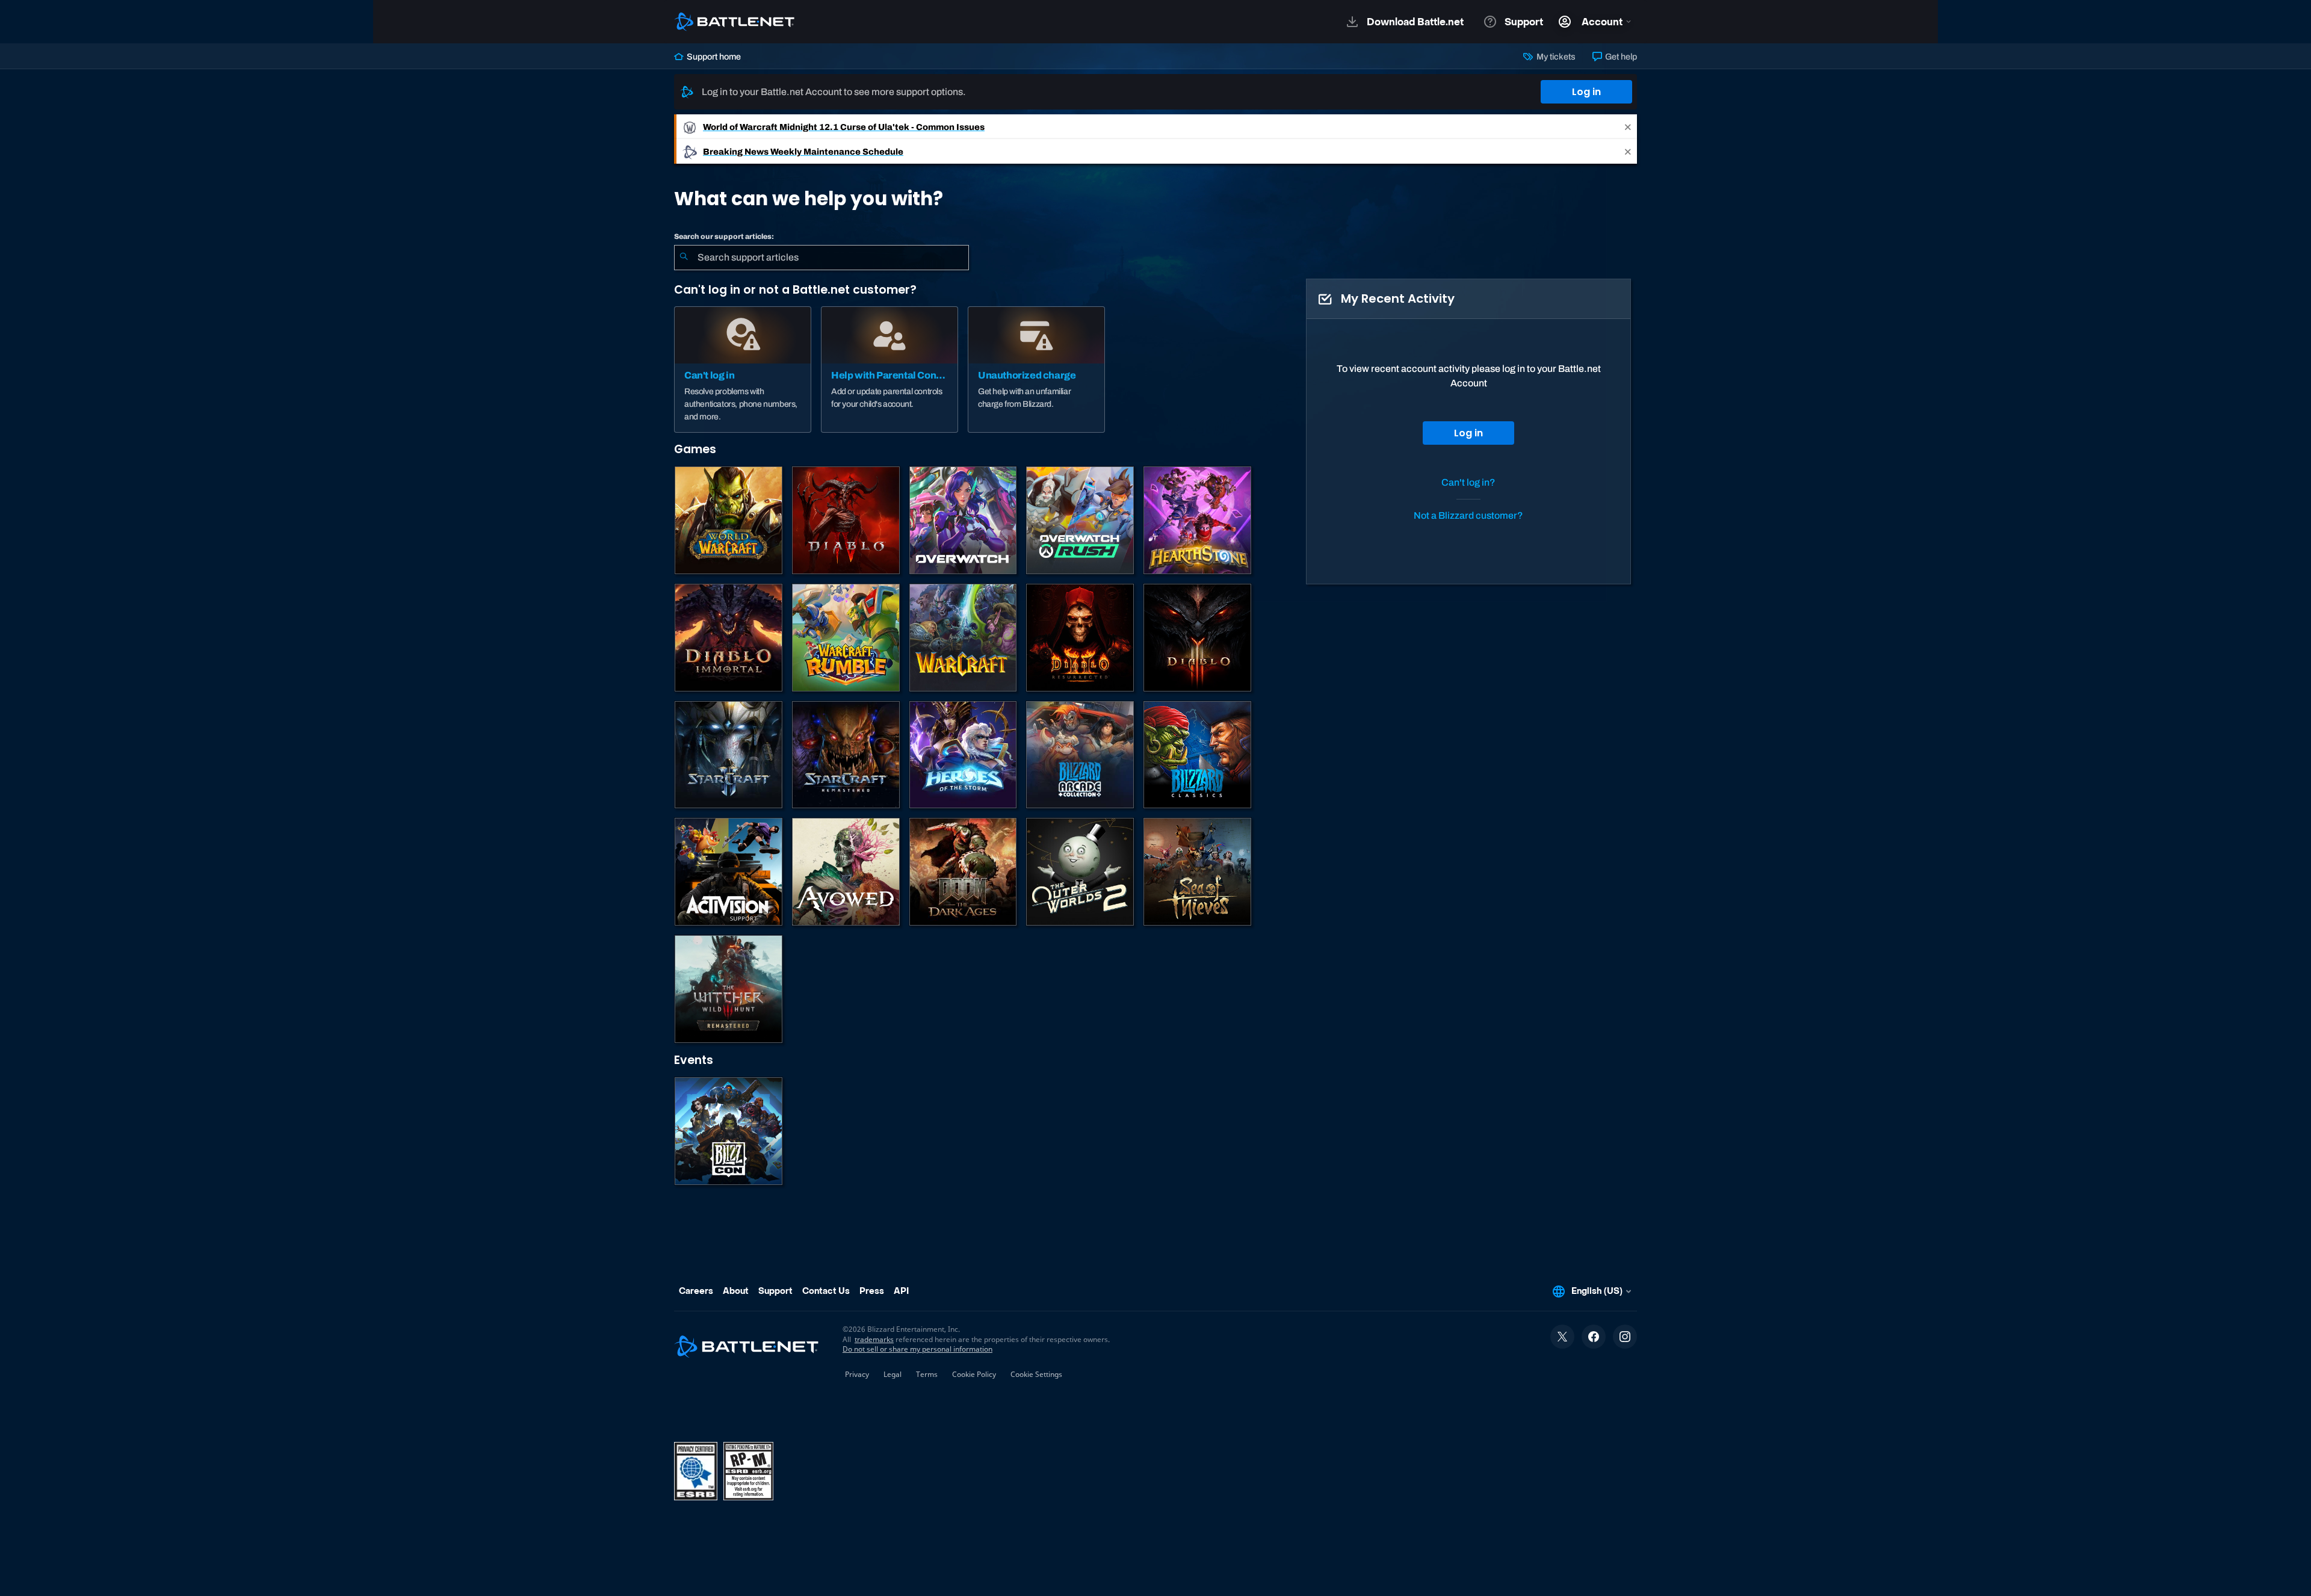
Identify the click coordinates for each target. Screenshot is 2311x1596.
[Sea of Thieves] (1197, 872)
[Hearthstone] (1197, 520)
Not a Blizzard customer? (1468, 515)
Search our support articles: (724, 237)
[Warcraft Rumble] (846, 638)
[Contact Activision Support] (729, 872)
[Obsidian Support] (846, 872)
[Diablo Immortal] (729, 638)
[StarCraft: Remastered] (846, 755)
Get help (1620, 57)
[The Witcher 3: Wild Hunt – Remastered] (729, 989)
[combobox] (821, 258)
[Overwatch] (963, 520)
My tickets (1555, 57)
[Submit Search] (684, 258)
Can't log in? (1468, 482)
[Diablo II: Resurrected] (1080, 638)
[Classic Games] (1197, 755)
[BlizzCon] (729, 1131)
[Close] (1628, 127)
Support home (713, 57)
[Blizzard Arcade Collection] (1080, 755)
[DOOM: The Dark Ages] (963, 872)
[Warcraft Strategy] (963, 638)
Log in (1586, 92)
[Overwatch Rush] (1080, 520)
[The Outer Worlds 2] (1080, 872)
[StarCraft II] (729, 755)
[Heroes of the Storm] (963, 755)
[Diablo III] (1197, 638)
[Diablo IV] (846, 520)
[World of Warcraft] (729, 520)
